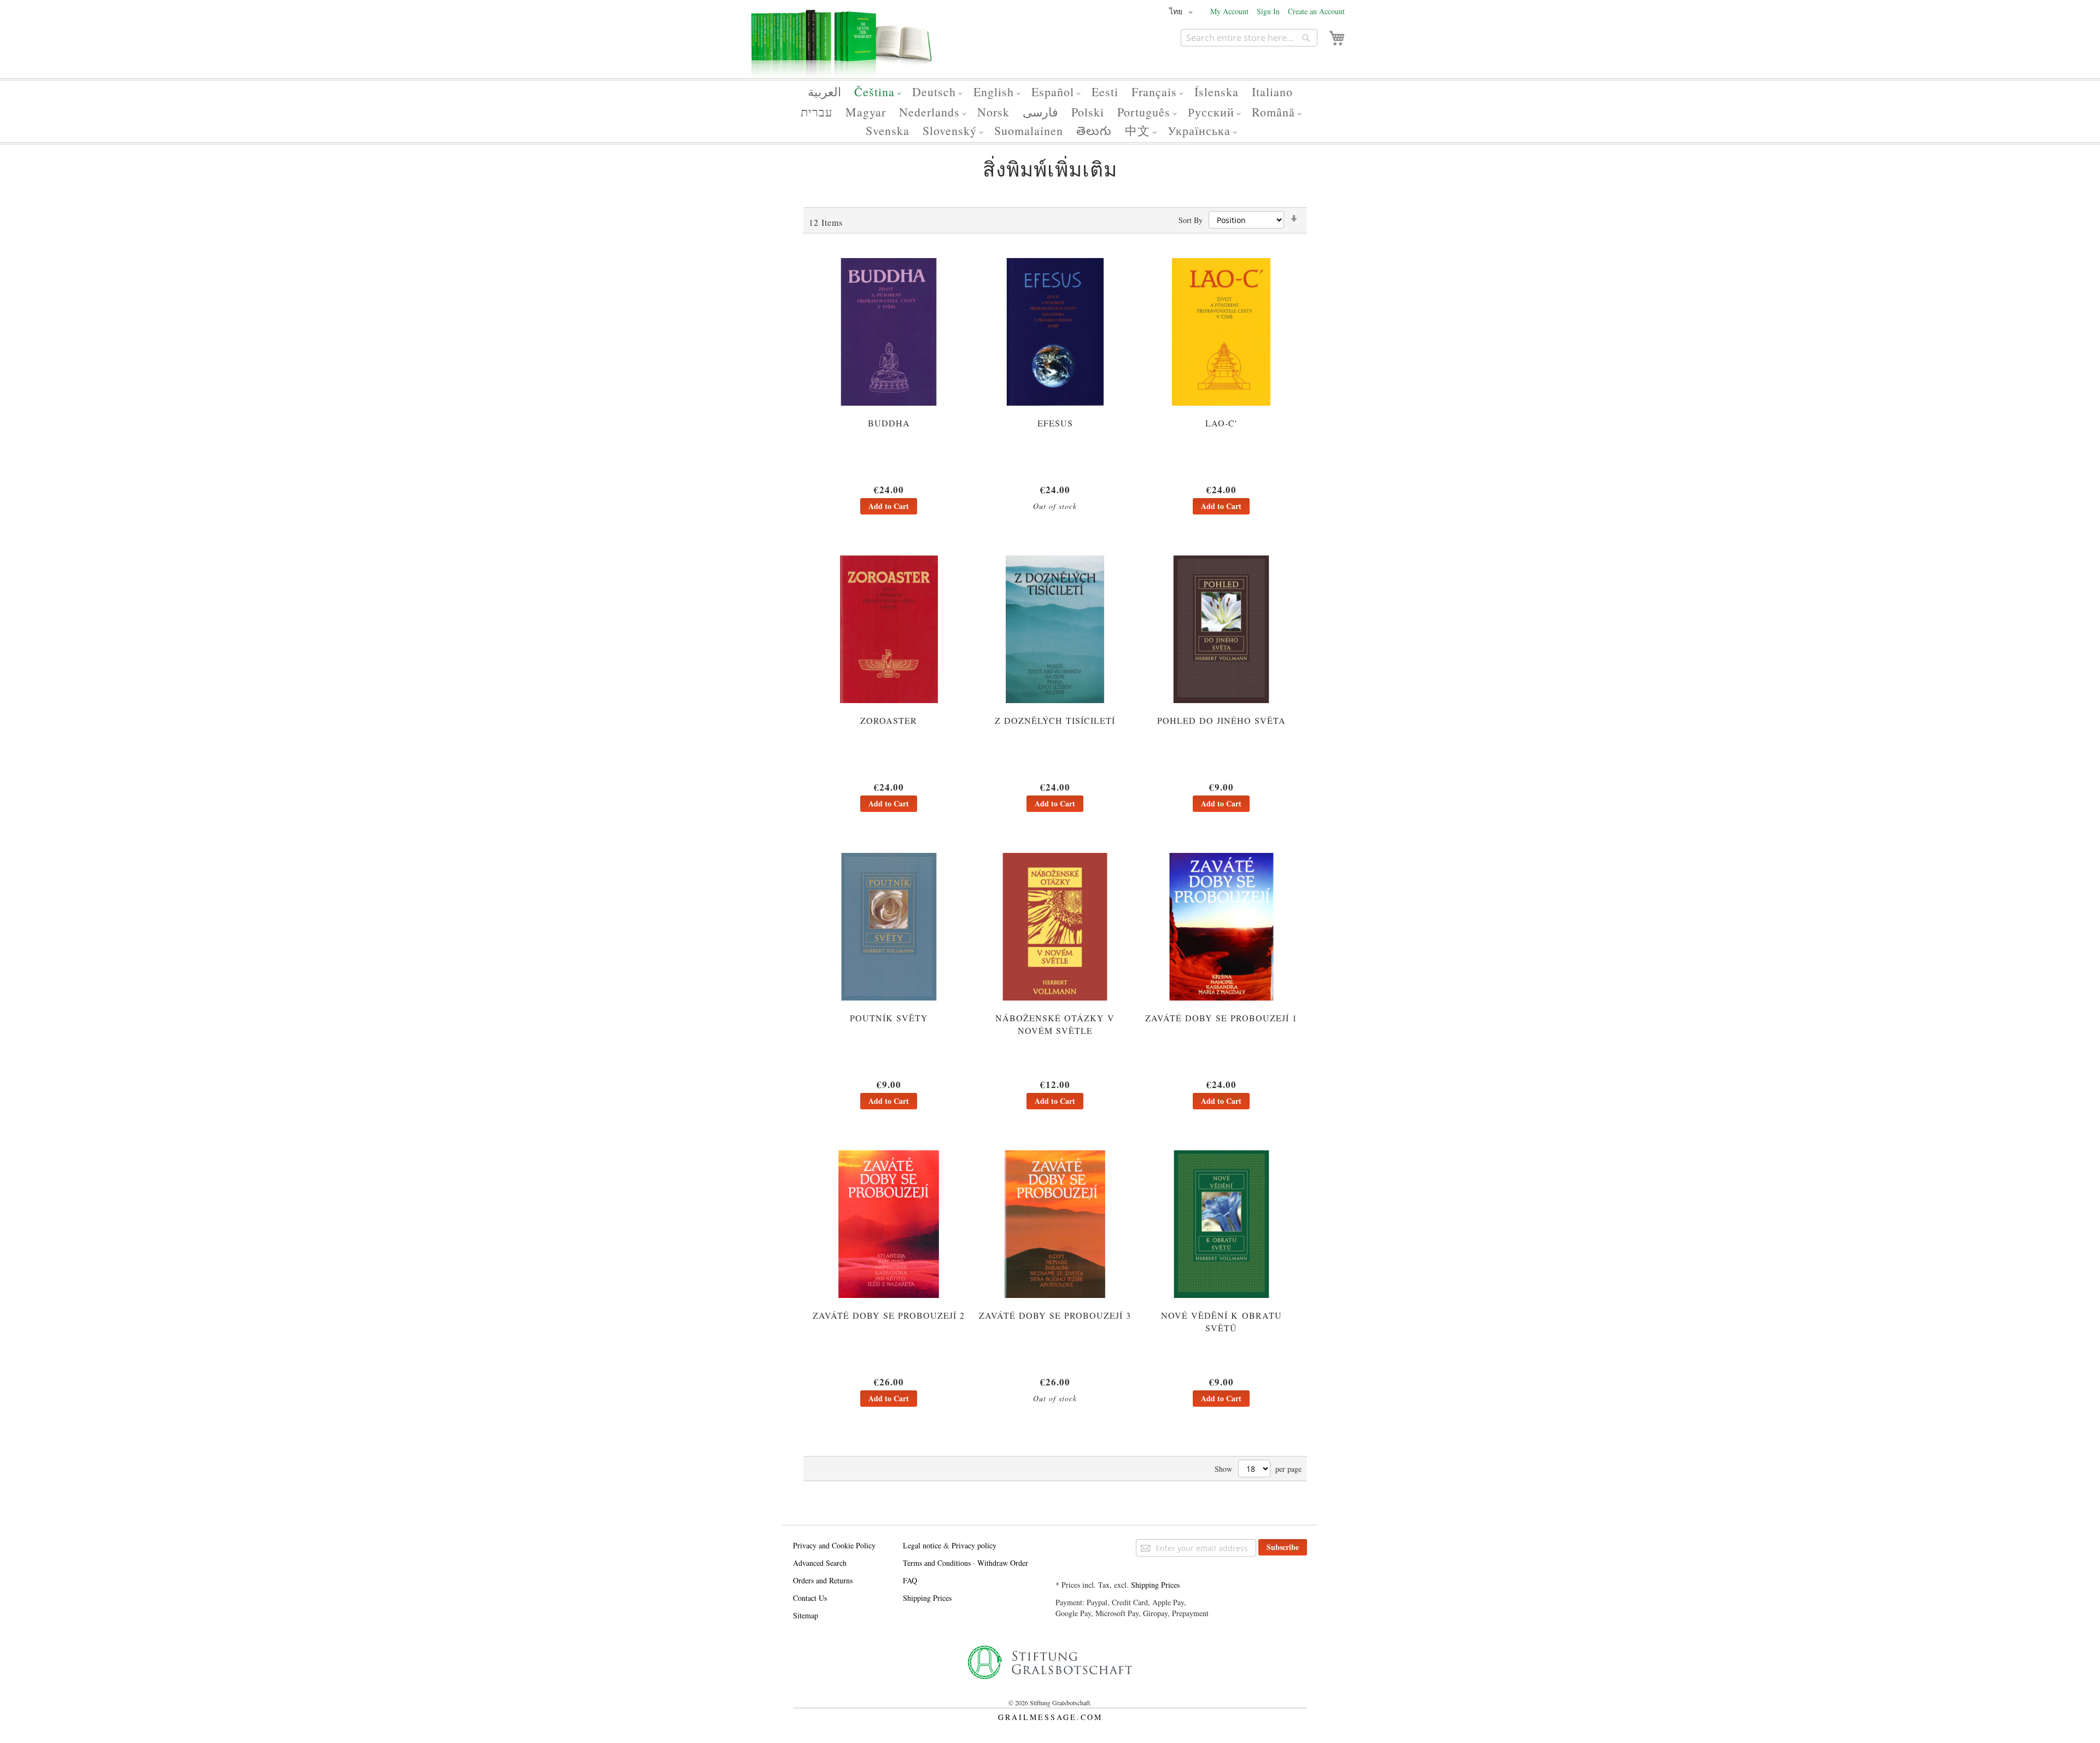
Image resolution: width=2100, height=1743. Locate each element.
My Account (1229, 11)
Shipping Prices (927, 1598)
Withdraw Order (1003, 1563)
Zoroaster (889, 720)
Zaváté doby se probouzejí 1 (1221, 1018)
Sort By (1191, 220)
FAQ (910, 1580)
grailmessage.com (1050, 1717)
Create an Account (1316, 11)
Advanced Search (820, 1563)
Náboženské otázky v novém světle (1055, 1024)
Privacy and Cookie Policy (834, 1545)
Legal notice (922, 1545)
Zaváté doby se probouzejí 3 (1055, 1315)
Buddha (889, 423)
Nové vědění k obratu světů (1221, 1321)
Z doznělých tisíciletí (1055, 720)
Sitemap (806, 1615)
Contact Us (810, 1598)
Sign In (1268, 11)
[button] (1183, 12)
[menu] (1050, 111)
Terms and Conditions (937, 1563)
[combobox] (1249, 38)
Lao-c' (1221, 423)
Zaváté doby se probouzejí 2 (889, 1315)
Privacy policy (974, 1545)
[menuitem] (824, 92)
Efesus (1055, 423)
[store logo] (842, 48)
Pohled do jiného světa (1221, 720)
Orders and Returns (823, 1580)
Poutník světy (889, 1018)
